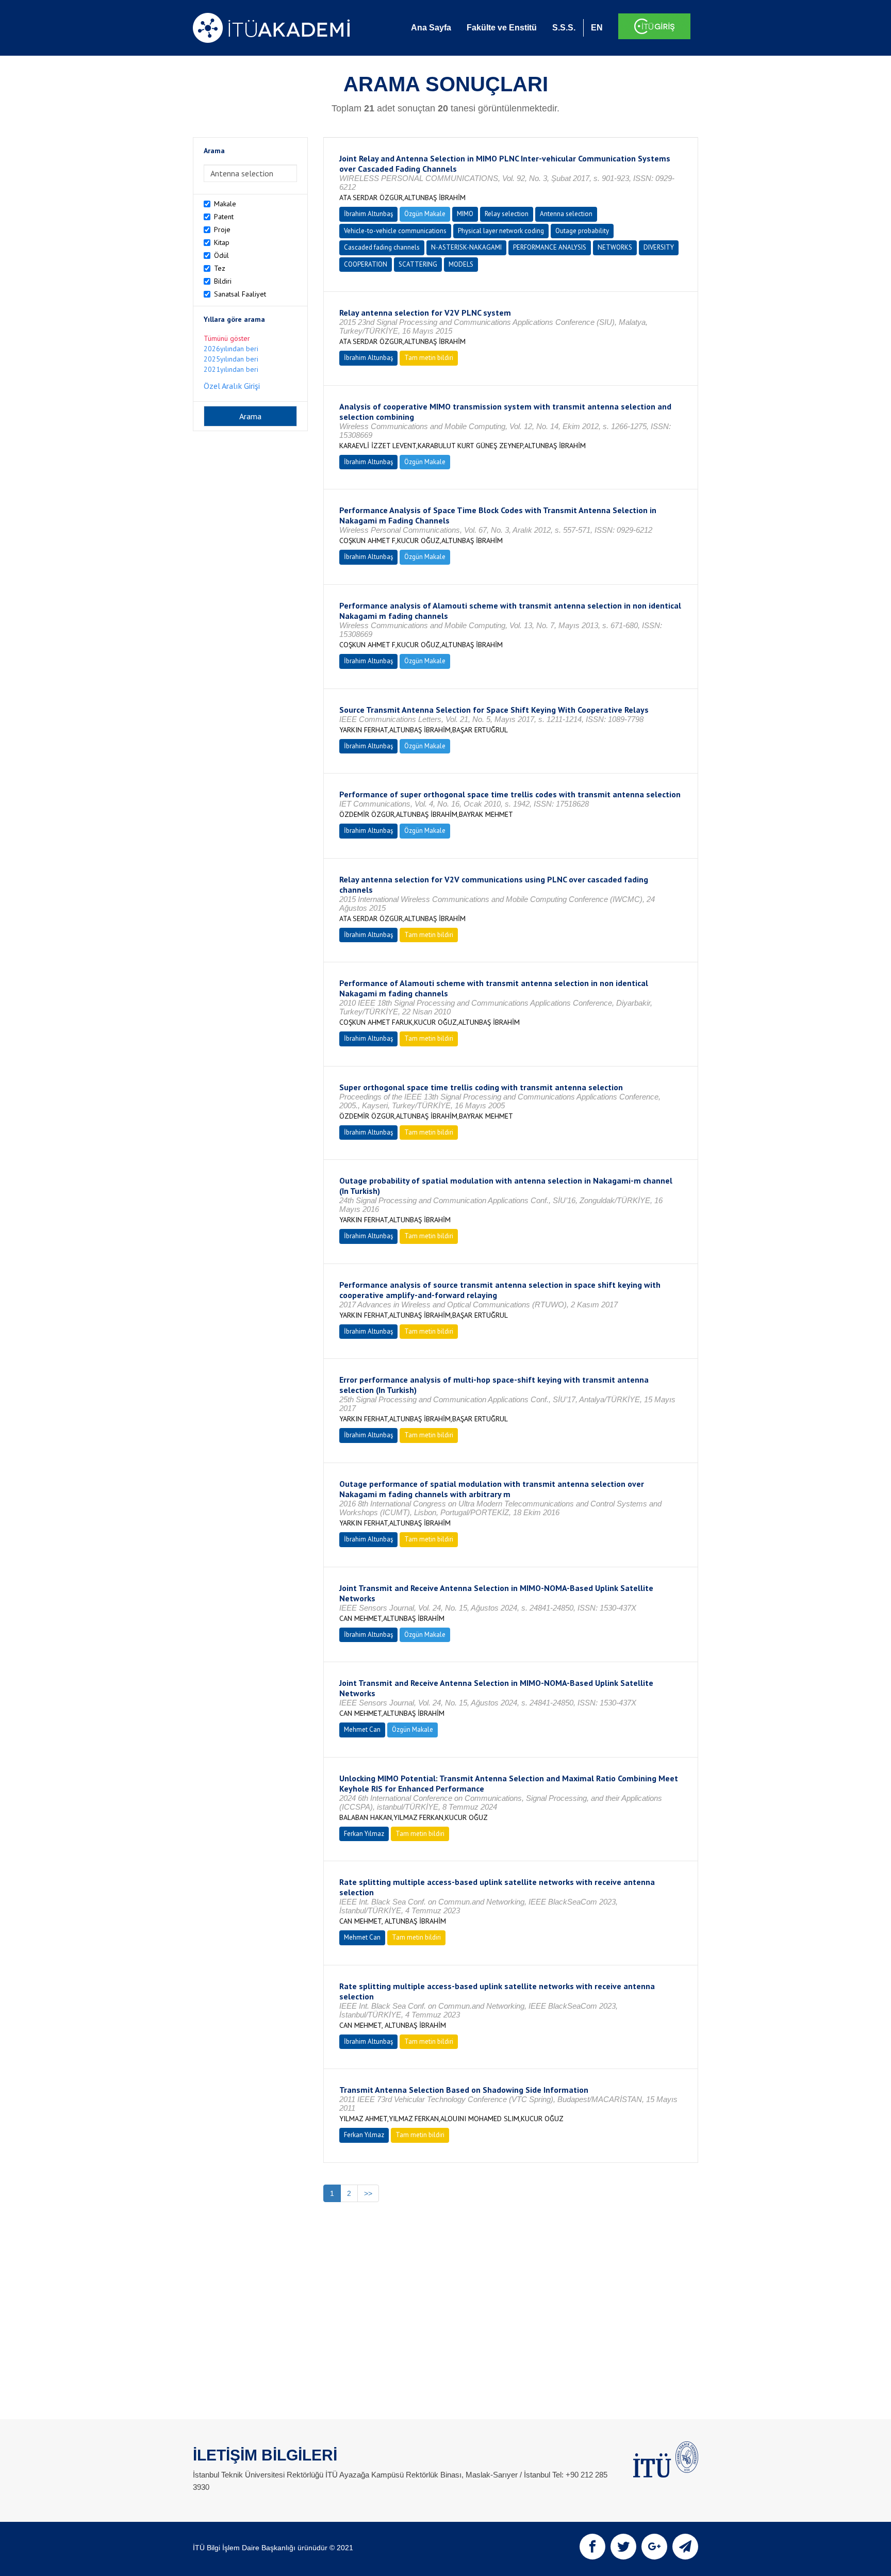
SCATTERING (418, 264)
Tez (220, 268)
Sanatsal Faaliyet (240, 294)
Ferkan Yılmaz (364, 1834)
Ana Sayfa (431, 28)
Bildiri (223, 281)
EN (597, 28)
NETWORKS (615, 247)
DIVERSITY (659, 247)
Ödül (221, 255)
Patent (224, 217)
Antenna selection (566, 214)
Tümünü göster (227, 338)
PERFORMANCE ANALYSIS (550, 247)
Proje (222, 229)
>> (368, 2193)
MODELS (461, 264)
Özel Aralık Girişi (232, 386)
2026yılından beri (231, 349)
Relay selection (507, 214)
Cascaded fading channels (382, 247)
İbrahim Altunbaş (368, 214)
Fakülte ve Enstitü (502, 28)
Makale (225, 204)
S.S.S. (564, 28)
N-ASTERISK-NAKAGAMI (466, 247)
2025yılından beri (231, 359)
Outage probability (582, 231)
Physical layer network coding (501, 231)
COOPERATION (366, 264)
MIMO (465, 214)
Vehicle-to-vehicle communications (395, 231)
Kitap (222, 242)
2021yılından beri (231, 369)
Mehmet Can (362, 1729)
